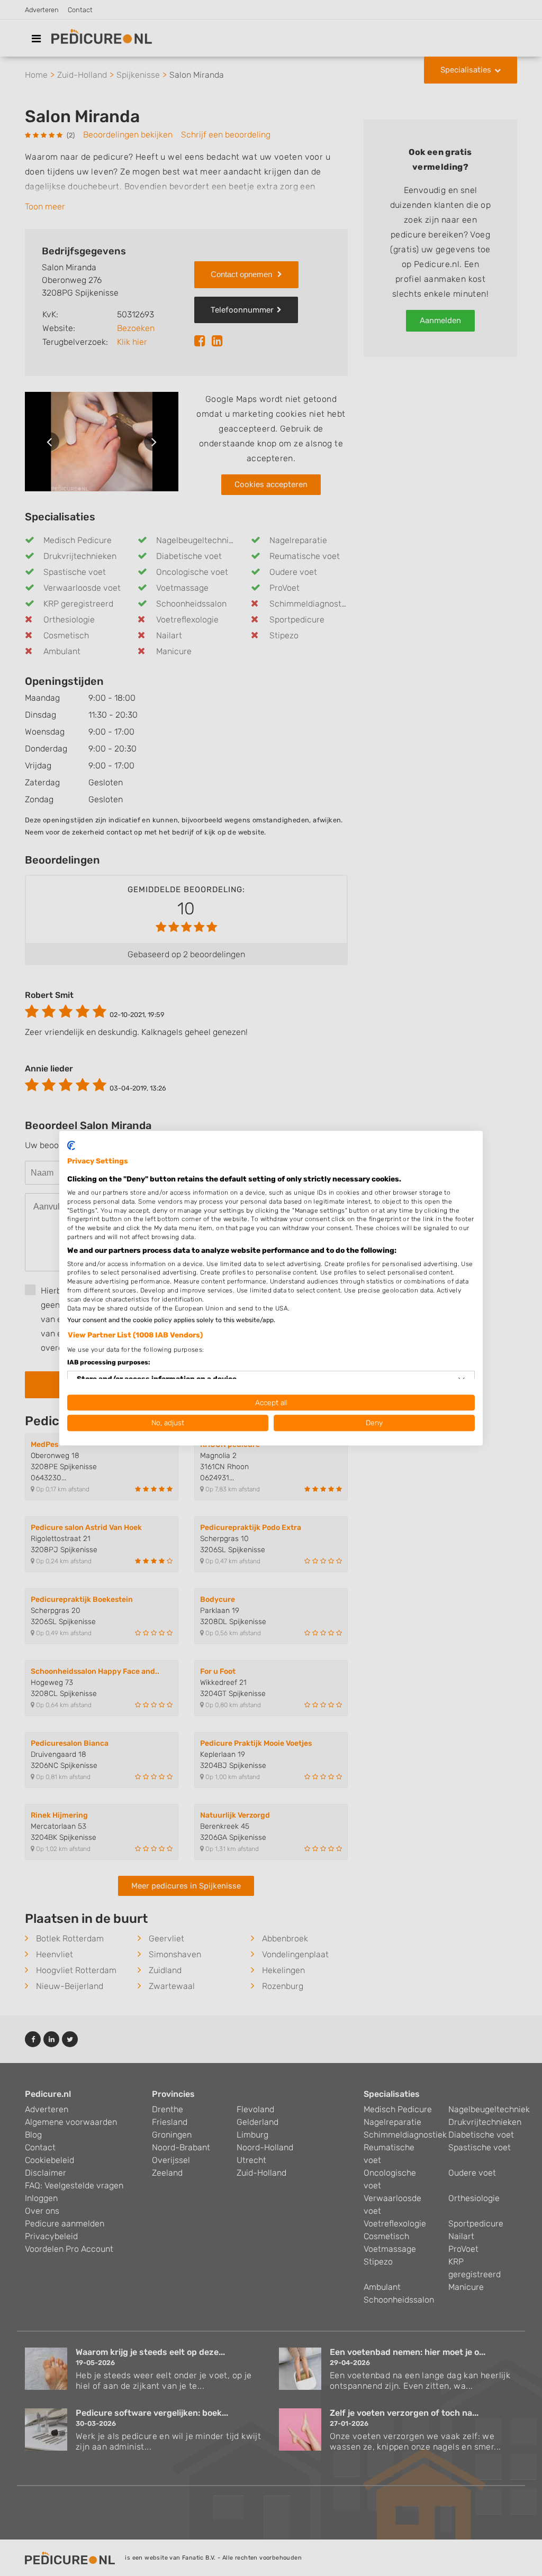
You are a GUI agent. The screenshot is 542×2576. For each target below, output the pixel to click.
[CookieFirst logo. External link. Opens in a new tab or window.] (71, 1145)
